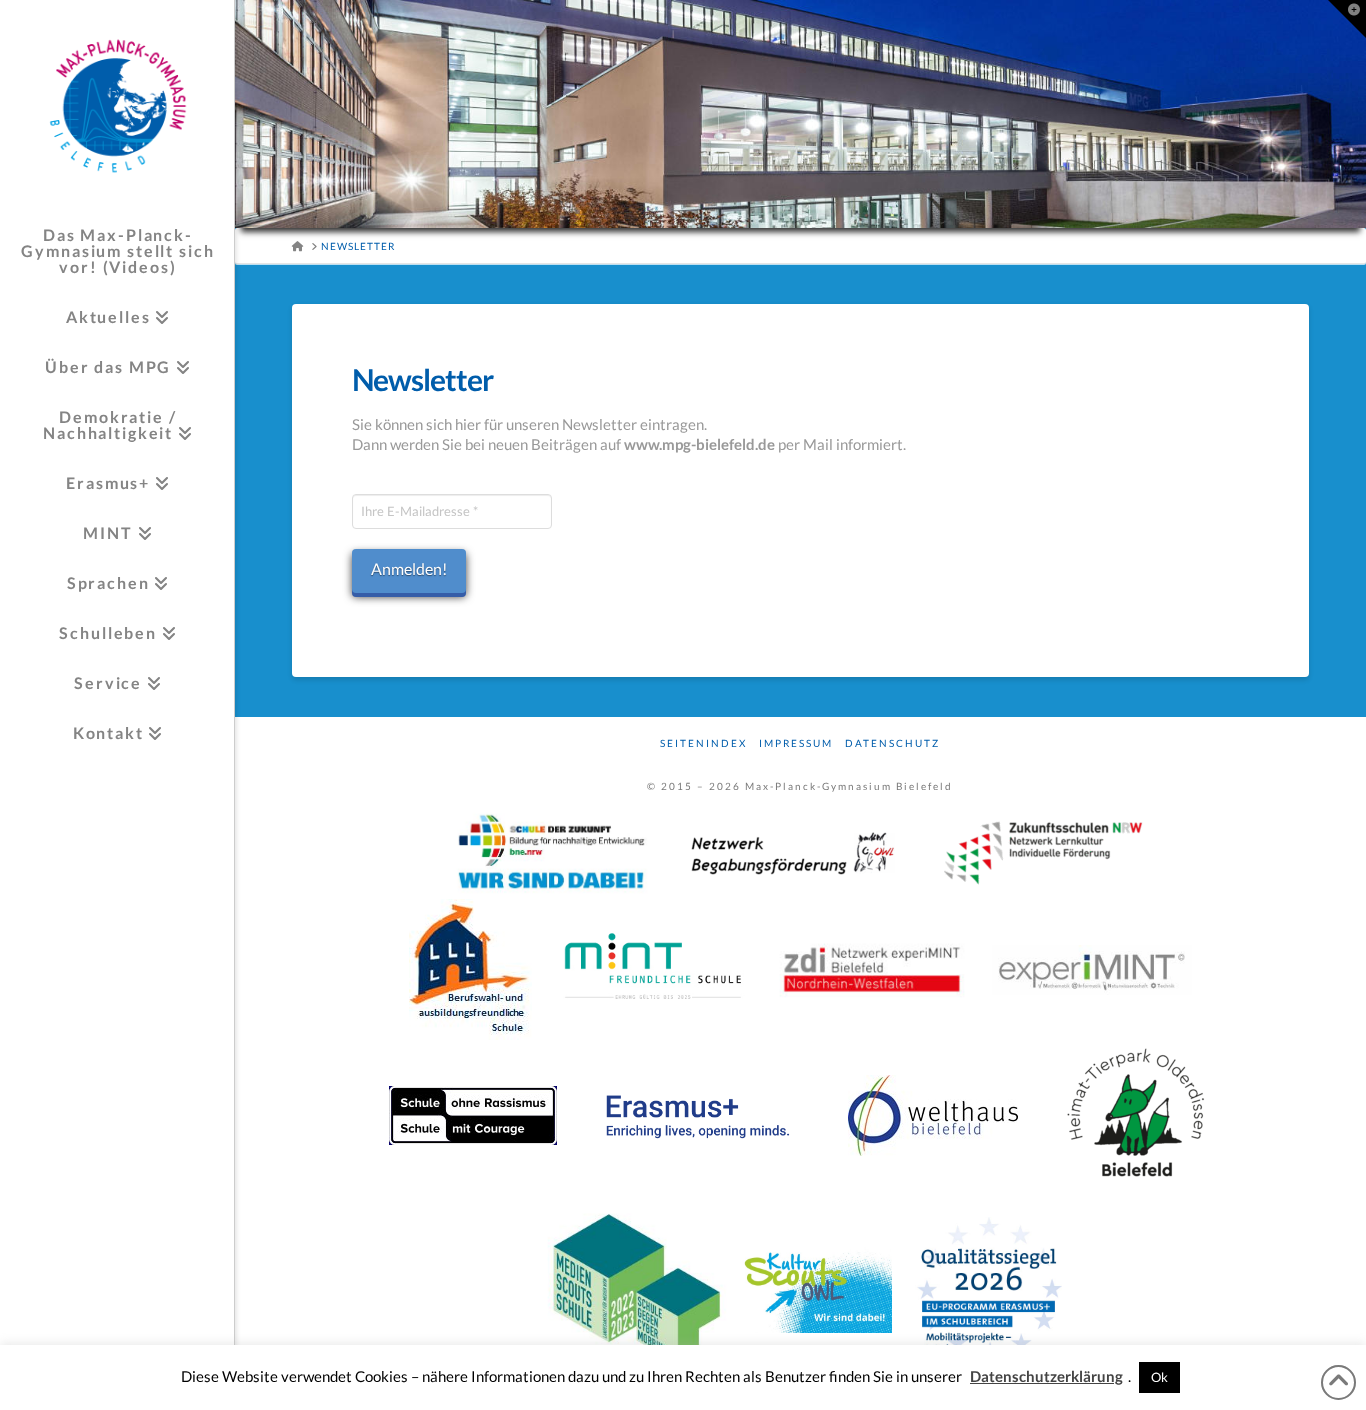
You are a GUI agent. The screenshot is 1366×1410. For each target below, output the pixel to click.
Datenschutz (892, 743)
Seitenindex (703, 743)
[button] (1347, 19)
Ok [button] (1159, 1377)
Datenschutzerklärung (1046, 1376)
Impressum (796, 743)
